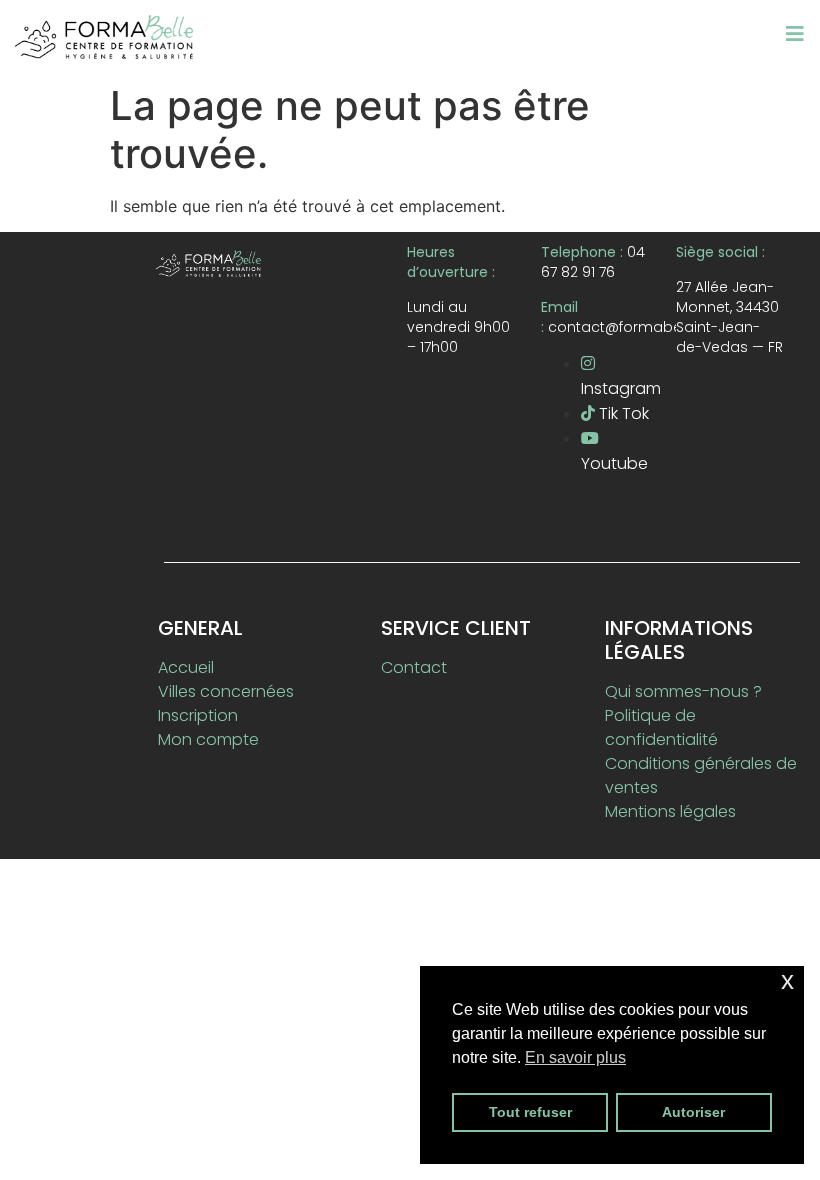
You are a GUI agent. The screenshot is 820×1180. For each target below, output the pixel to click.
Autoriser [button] (693, 1112)
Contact (414, 667)
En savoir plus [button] (575, 1057)
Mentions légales (670, 811)
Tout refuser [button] (530, 1112)
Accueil (186, 667)
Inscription (198, 715)
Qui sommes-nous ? (683, 691)
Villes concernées (226, 691)
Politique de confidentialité (661, 727)
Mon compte (208, 739)
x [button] (787, 980)
